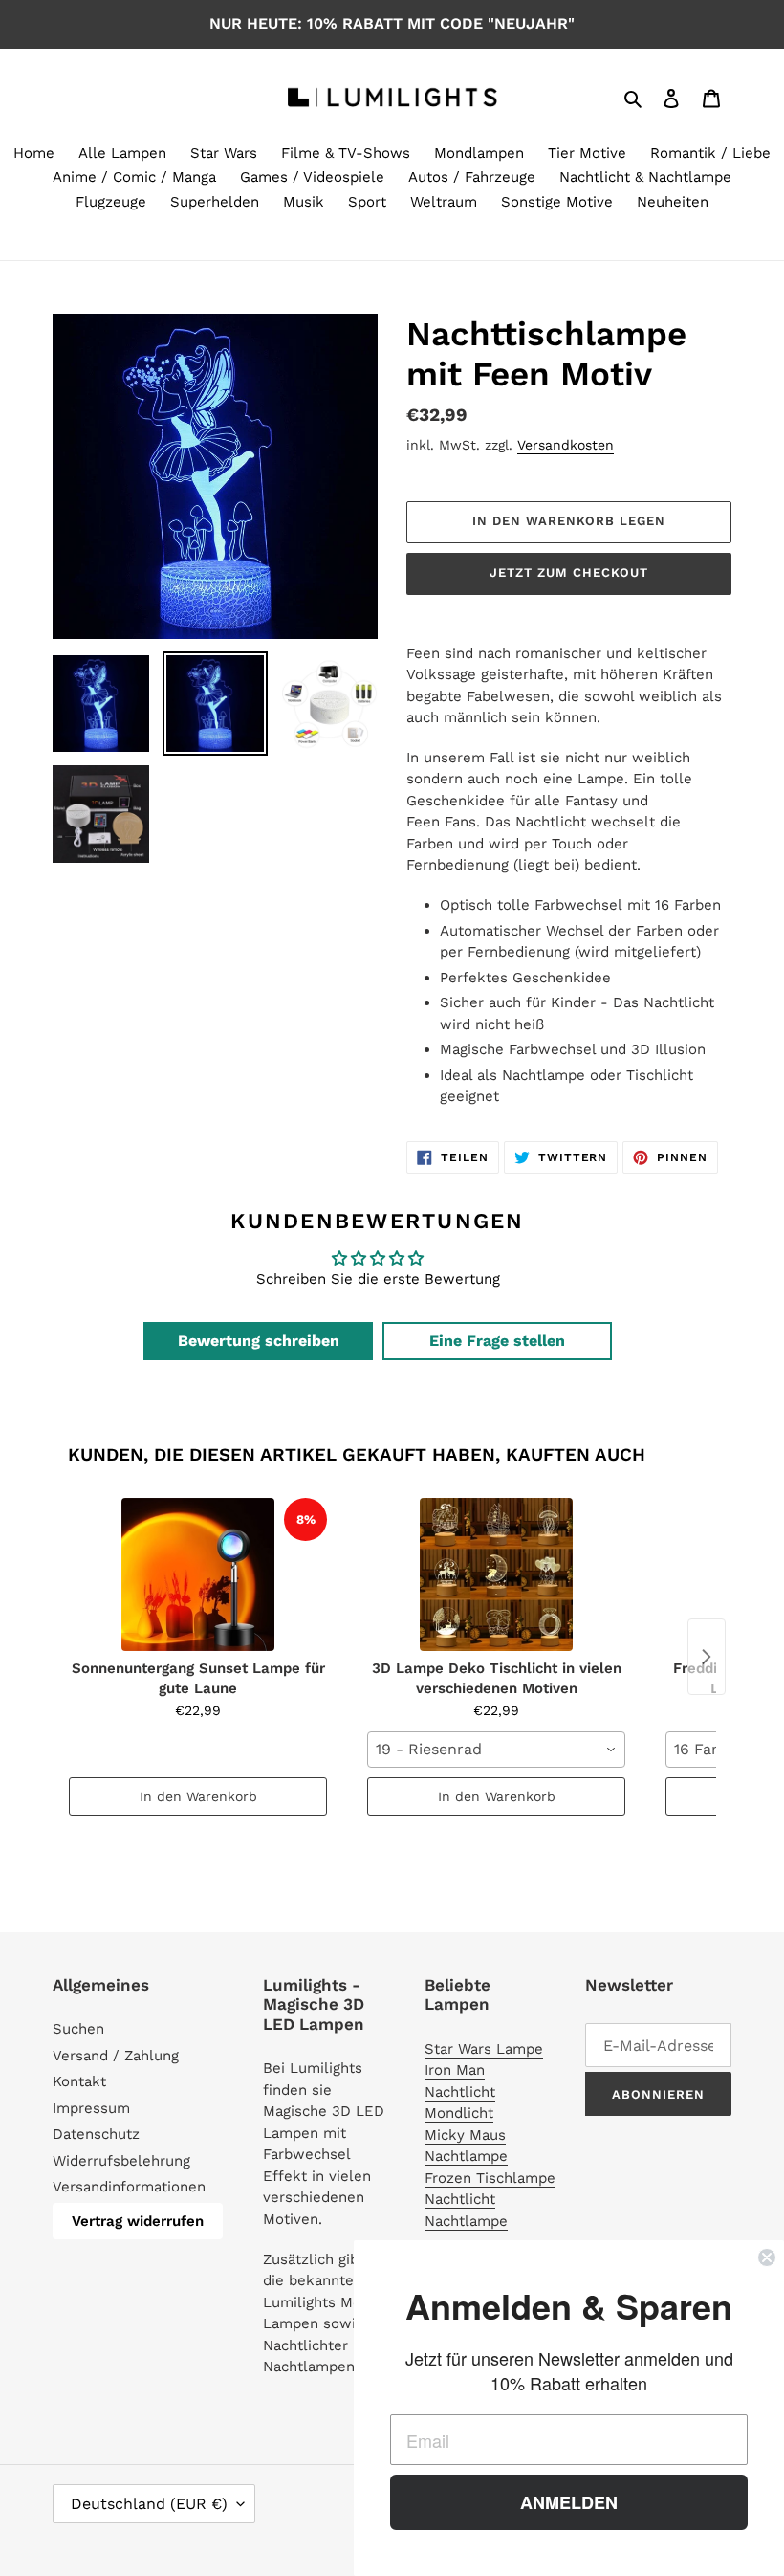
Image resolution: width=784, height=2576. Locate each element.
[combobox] (496, 1750)
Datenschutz (96, 2134)
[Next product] (707, 1657)
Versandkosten (566, 445)
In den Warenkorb (198, 1796)
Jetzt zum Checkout (569, 572)
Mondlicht (459, 2113)
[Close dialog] (767, 2257)
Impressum (91, 2108)
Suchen (78, 2029)
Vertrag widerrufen (138, 2221)
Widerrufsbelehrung (121, 2161)
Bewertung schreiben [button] (259, 1341)
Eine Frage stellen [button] (497, 1341)
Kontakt (79, 2081)
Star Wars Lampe (484, 2049)
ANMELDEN (569, 2502)
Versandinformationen (129, 2187)
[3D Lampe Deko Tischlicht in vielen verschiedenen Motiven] (496, 1574)
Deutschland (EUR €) (149, 2504)
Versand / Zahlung (116, 2056)
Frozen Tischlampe (490, 2178)
